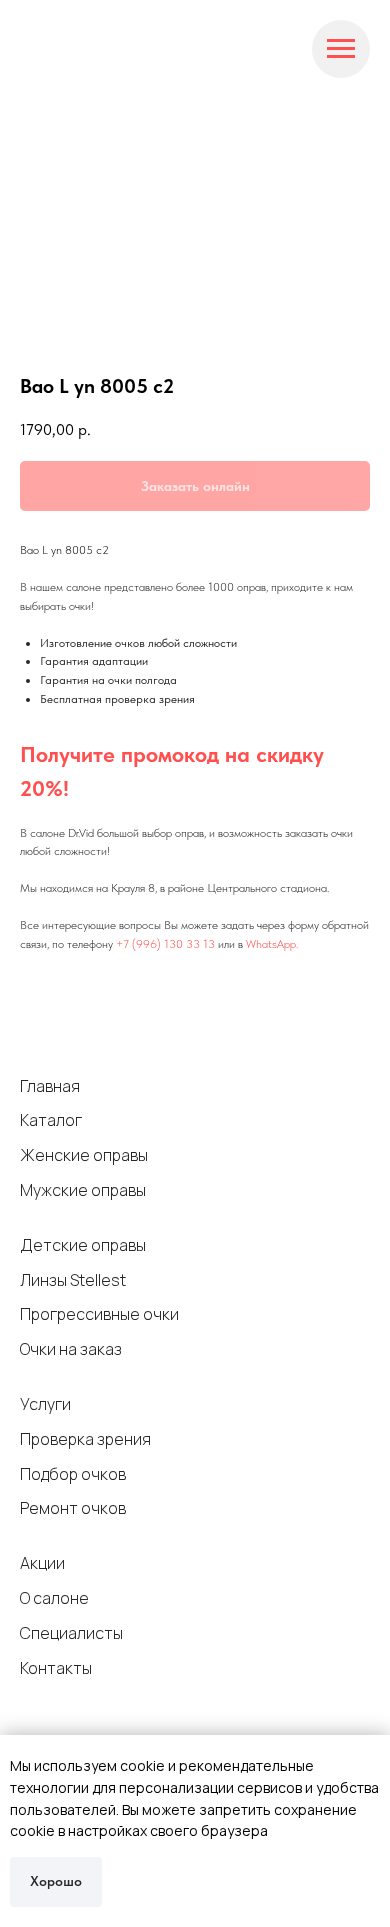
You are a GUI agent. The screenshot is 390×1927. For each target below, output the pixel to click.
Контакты (56, 1668)
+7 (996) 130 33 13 (165, 944)
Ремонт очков (73, 1508)
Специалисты (71, 1633)
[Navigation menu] (341, 49)
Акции (42, 1563)
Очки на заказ (71, 1349)
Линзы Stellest (73, 1280)
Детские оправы (83, 1245)
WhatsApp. (272, 944)
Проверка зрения (85, 1439)
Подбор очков (73, 1474)
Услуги (45, 1404)
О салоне (54, 1598)
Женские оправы (84, 1155)
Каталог (51, 1120)
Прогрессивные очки (99, 1314)
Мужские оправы (83, 1190)
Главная (50, 1086)
